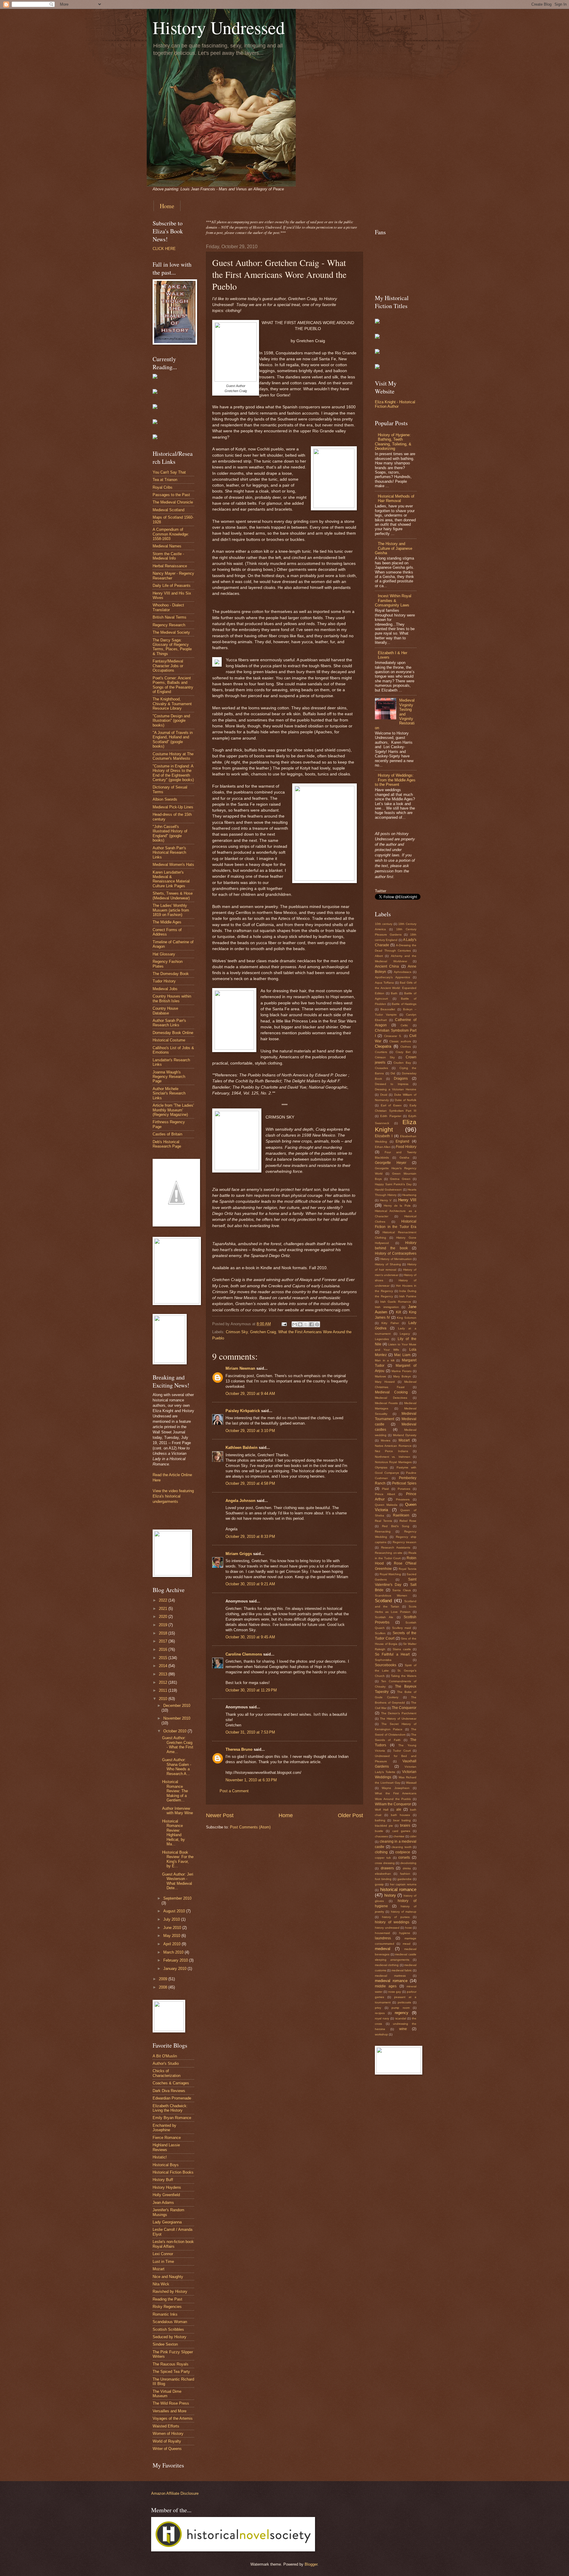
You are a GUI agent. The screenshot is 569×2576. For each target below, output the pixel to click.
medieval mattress (390, 1976)
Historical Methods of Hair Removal (396, 498)
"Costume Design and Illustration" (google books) (171, 721)
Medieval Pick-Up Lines (173, 807)
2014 (164, 1666)
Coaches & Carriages (171, 2083)
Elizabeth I (384, 1136)
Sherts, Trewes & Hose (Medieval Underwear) (173, 896)
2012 (164, 1682)
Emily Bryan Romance (172, 2118)
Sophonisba (383, 1660)
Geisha (404, 1158)
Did (393, 1073)
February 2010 (176, 1960)
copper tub (383, 1858)
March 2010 (174, 1952)
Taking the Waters (404, 1676)
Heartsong (409, 1195)
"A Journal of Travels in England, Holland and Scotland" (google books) (173, 739)
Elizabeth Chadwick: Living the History (170, 2108)
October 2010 (175, 1731)
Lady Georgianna (167, 2222)
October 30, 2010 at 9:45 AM (250, 1637)
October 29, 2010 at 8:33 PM (250, 1536)
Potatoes (404, 1489)
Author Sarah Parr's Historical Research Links (169, 853)
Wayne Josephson (396, 1788)
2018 (164, 1633)
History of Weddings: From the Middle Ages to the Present (395, 780)
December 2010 (177, 1706)
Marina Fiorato (402, 1371)
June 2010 (173, 1928)
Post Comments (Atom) (250, 1827)
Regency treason (405, 1542)
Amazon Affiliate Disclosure (175, 2493)
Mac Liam (402, 1355)
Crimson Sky (237, 1332)
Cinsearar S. (393, 1036)
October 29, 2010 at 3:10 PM (250, 1431)
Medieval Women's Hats (173, 865)
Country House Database (165, 1011)
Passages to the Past (171, 495)
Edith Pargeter (391, 1116)
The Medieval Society (171, 632)
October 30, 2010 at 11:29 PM (251, 1690)
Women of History (168, 2434)
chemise (399, 1836)
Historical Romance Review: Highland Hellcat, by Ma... (174, 1833)
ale (399, 1809)
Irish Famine (408, 1296)
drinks (407, 1868)
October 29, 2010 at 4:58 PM (250, 1483)
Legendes (382, 1339)
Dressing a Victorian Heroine (396, 1089)
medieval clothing (387, 1965)
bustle (379, 1831)
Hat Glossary (164, 954)
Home (167, 206)
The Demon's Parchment (399, 1713)
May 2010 (172, 1936)
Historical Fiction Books (173, 2172)
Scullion (380, 1633)
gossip (379, 1884)
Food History (406, 1147)
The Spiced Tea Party (171, 2372)
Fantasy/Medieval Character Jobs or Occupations (168, 666)
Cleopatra (383, 1046)
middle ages (386, 1986)
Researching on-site (389, 1553)
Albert (379, 956)
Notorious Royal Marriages (393, 1462)
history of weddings (392, 1922)
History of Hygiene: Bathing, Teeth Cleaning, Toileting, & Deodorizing (393, 442)
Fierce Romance (167, 2138)
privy (378, 2008)
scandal (401, 2018)
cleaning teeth (402, 1847)
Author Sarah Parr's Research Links (169, 1023)
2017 (164, 1641)
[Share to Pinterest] (317, 1324)
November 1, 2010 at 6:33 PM (251, 1780)
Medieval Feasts (386, 1403)
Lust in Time (163, 2262)
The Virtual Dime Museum (167, 2394)
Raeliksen (401, 1515)
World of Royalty (167, 2441)
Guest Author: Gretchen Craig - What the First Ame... (178, 1745)
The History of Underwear (398, 1719)
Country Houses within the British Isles (172, 998)
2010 (164, 1699)
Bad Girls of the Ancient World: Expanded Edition (396, 988)
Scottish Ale (384, 1617)
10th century (384, 924)
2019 (164, 1625)
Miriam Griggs (239, 1554)
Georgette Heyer (391, 1163)
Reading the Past (167, 2299)
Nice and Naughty (168, 2277)
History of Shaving (388, 1264)
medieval (383, 1949)
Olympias (381, 1467)
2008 (164, 1987)
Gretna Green (400, 1179)
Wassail (411, 1783)
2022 (164, 1600)
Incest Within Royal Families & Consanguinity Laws (393, 600)
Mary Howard (385, 1382)
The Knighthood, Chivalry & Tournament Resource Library (172, 704)
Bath (394, 993)
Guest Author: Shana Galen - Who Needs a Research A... (177, 1767)
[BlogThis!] (300, 1324)
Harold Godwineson (388, 1190)
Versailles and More (170, 2411)
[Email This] (295, 1324)
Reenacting (383, 1531)
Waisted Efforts (166, 2426)
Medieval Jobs (165, 989)
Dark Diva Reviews (169, 2091)
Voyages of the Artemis (173, 2418)
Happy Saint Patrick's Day (393, 1184)
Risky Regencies (167, 2307)
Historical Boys (166, 2165)
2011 (164, 1690)
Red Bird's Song (396, 1526)
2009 (164, 1979)
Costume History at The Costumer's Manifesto (173, 756)
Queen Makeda (386, 1505)
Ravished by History (170, 2291)
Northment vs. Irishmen (393, 1457)
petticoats (404, 2002)
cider (413, 1836)
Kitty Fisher (390, 1323)
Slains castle (402, 1649)
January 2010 (175, 1969)
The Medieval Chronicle (173, 502)
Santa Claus (402, 1590)
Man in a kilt (385, 1360)
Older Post (350, 1815)
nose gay (395, 1992)
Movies (386, 1440)
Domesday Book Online (173, 1033)
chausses (381, 1836)
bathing (380, 1820)
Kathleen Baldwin (242, 1448)
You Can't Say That (169, 472)
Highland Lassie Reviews (166, 2147)
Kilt (398, 1312)
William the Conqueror (393, 1804)
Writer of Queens (167, 2449)
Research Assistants (396, 1547)
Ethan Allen (383, 1147)
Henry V (386, 1200)
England (402, 1141)
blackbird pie (384, 1826)
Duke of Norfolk (406, 1100)
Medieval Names (167, 546)
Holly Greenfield (166, 2195)
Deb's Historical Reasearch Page (167, 1144)
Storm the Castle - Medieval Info (168, 556)
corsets (404, 1857)
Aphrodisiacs (403, 972)
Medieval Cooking (391, 1392)
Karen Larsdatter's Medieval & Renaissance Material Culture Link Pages (171, 879)
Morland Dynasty (405, 1435)
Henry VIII (407, 1200)
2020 (164, 1617)
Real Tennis (383, 1521)
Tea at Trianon (165, 480)
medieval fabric (402, 1970)
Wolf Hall (382, 1810)
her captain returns (403, 1884)
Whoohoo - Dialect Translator (168, 607)
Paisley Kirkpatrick (243, 1411)
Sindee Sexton (165, 2344)
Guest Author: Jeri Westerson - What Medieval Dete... (178, 1881)
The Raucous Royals (171, 2364)
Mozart (159, 2269)
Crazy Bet (403, 1052)
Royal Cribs (163, 487)
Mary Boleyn (402, 1376)
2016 (164, 1649)
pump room (401, 2008)
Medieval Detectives (391, 1398)
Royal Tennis (407, 1569)
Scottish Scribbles (168, 2329)
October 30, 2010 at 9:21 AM (250, 1584)
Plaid (385, 1489)
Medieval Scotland (168, 510)
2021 (164, 1609)
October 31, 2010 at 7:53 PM (250, 1732)
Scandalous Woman (170, 2322)
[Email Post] (284, 1324)
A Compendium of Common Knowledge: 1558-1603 (171, 534)
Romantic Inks (165, 2314)
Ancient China (387, 966)
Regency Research (169, 625)
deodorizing (408, 1863)
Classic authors (400, 1041)
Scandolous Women (391, 1596)
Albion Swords (165, 799)
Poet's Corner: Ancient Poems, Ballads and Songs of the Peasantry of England (173, 685)
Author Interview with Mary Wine (178, 1811)
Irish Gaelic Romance (396, 1302)
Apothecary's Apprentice (393, 977)
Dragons (401, 1078)
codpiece (403, 1852)
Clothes (406, 1047)
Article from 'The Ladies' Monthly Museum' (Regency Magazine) (173, 1110)
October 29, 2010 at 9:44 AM (250, 1394)
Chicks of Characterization (167, 2073)
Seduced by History (170, 2337)
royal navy (382, 2018)
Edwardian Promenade (172, 2098)
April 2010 (172, 1944)
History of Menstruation (396, 1259)
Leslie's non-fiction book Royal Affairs (173, 2244)
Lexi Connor (163, 2254)
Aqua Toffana (384, 983)
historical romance (398, 1889)
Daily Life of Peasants (172, 586)
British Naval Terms (170, 617)
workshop (381, 2034)
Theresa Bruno (239, 1749)
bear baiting (402, 1820)
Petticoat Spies (404, 1483)
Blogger (311, 2564)
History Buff (163, 2180)
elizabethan (383, 1874)
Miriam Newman (240, 1368)
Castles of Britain (167, 1134)
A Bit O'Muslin (165, 2056)
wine (403, 2029)
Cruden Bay (402, 1063)
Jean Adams (163, 2203)
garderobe (405, 1879)
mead (407, 1944)
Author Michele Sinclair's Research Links (169, 1093)
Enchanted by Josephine (164, 2128)
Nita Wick (161, 2284)
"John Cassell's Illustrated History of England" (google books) (170, 833)
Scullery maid (402, 1628)
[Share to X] (306, 1324)
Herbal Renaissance (170, 566)
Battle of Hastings (404, 1004)
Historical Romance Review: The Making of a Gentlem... (175, 1791)
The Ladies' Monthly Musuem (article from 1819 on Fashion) (171, 910)
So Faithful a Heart (392, 1654)
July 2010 (172, 1919)
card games (401, 1831)
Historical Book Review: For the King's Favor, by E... (178, 1859)
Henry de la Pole (397, 1206)
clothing (381, 1852)
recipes (380, 2013)
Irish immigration (387, 1307)
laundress (383, 1938)
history (390, 1895)
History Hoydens (167, 2187)
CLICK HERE (164, 249)
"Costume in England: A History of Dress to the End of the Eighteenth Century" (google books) (173, 773)
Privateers (403, 1499)
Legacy (405, 1334)
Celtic (404, 1025)
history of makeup (404, 1912)
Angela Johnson (240, 1501)
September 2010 (177, 1898)
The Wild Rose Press (171, 2403)
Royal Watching (390, 1574)
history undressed (387, 1928)
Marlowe (381, 1376)
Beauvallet (388, 1009)
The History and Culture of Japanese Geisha (394, 548)
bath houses (401, 1815)
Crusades (381, 1068)
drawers (387, 1868)
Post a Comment (234, 1791)
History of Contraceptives (396, 1253)
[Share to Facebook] (311, 1324)
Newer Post (220, 1815)
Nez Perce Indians (391, 1451)
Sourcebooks (386, 1665)
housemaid (382, 1933)
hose (409, 1928)
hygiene (405, 1933)
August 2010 (175, 1911)
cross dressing (385, 1863)
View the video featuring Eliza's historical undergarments (173, 1496)
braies (405, 1825)
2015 (164, 1658)
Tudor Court (402, 1751)
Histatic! (160, 2157)
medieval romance (391, 1981)
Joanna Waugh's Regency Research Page (169, 1077)
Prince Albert (385, 1494)
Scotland (383, 1601)
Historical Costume (169, 1040)
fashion (405, 1874)
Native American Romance (393, 1446)
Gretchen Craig (263, 1332)
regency (402, 2013)
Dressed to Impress (392, 1084)
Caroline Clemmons (244, 1654)
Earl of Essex (391, 1105)
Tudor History (164, 981)
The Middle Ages (167, 922)
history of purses (396, 1917)
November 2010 (177, 1718)
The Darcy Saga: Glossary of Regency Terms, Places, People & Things (172, 647)
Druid (384, 1095)
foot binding (383, 1879)
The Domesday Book (171, 974)
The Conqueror (404, 1708)
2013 (164, 1674)
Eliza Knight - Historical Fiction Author (395, 404)
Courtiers (381, 1052)
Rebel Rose (408, 1521)
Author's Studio (166, 2063)
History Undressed (219, 27)
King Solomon (407, 1318)
